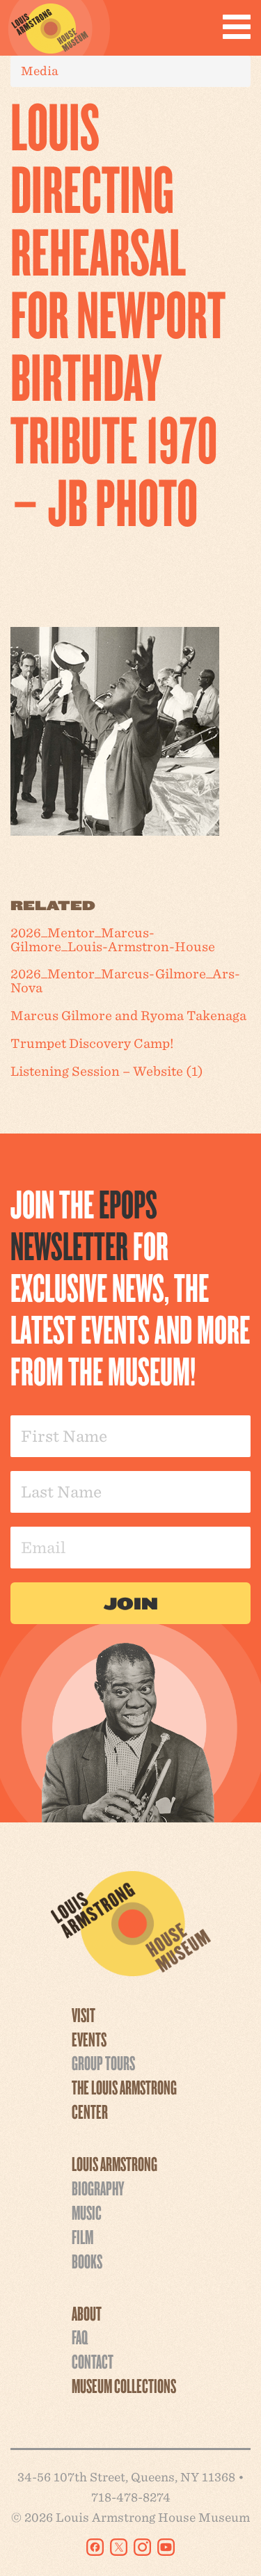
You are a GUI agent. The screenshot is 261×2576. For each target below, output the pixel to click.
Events (89, 2039)
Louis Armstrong (114, 2163)
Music (87, 2212)
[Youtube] (166, 2547)
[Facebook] (95, 2547)
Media (40, 71)
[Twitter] (119, 2547)
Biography (98, 2188)
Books (87, 2261)
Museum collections (124, 2385)
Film (82, 2236)
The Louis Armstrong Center (124, 2099)
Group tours (103, 2062)
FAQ (80, 2337)
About (87, 2313)
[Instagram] (142, 2547)
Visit (84, 2014)
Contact (93, 2361)
